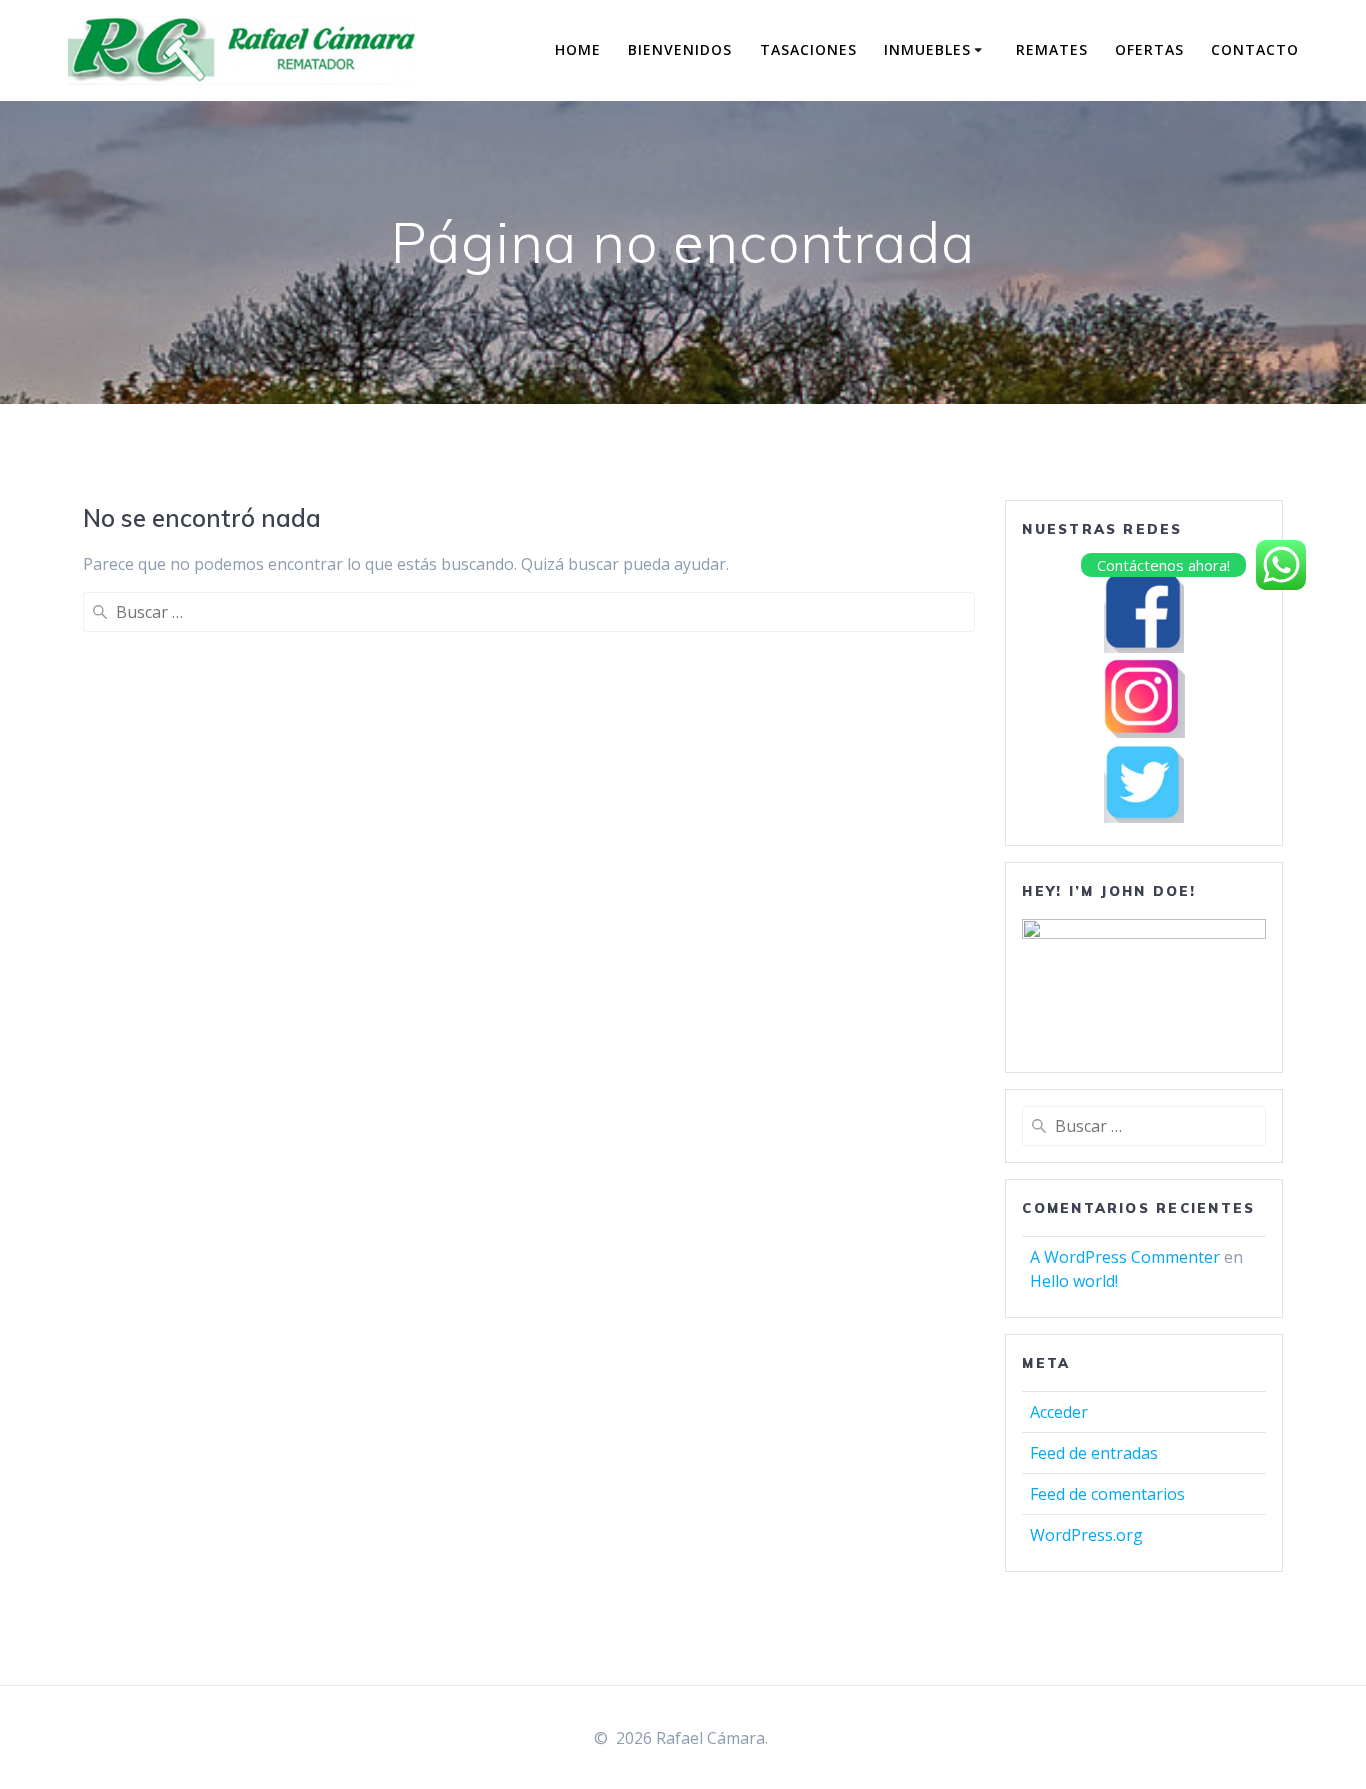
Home (578, 49)
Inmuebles (927, 49)
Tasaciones (808, 49)
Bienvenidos (680, 49)
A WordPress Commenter (1125, 1257)
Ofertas (1149, 49)
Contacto (1255, 49)
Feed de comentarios (1107, 1494)
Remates (1052, 49)
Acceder (1059, 1412)
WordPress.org (1086, 1535)
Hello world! (1074, 1281)
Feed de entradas (1094, 1453)
